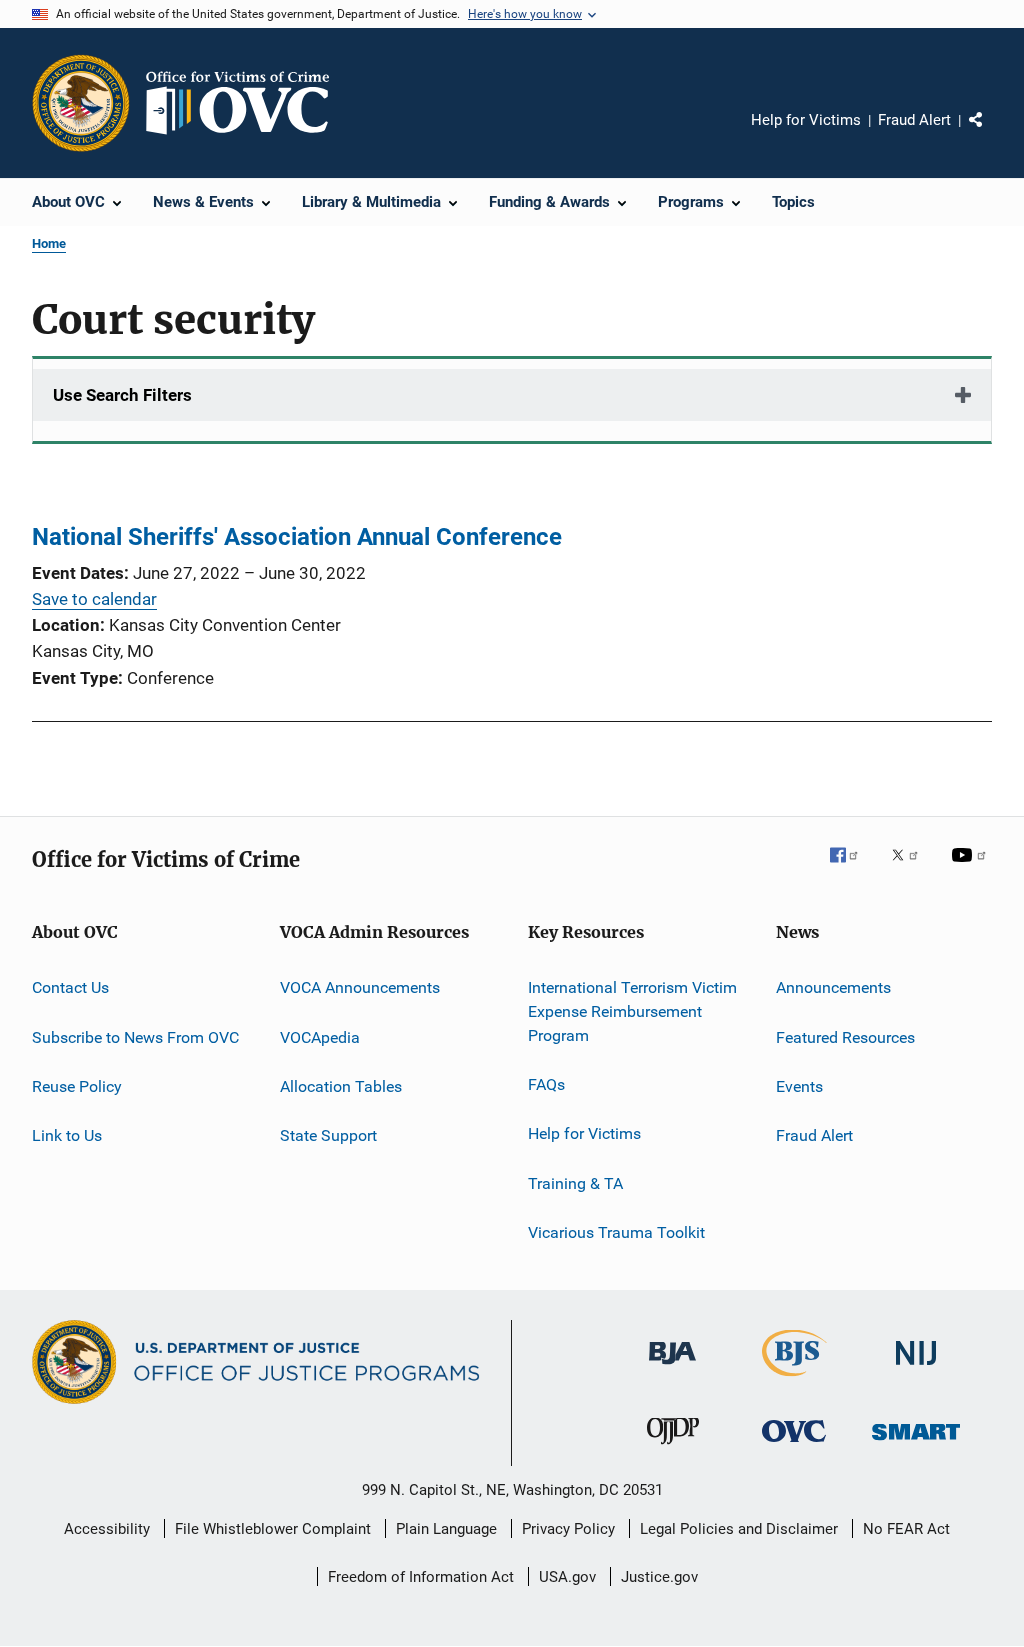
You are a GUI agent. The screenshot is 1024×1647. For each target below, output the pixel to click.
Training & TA (575, 1183)
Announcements (833, 987)
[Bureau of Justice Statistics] (794, 1380)
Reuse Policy (77, 1086)
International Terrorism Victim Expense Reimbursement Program (632, 1011)
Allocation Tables (341, 1086)
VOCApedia (320, 1036)
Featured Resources (845, 1036)
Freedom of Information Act (421, 1577)
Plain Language (446, 1529)
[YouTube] (972, 869)
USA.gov (567, 1577)
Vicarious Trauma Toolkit (616, 1232)
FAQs (546, 1084)
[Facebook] (852, 869)
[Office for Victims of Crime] (794, 1445)
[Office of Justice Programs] (81, 103)
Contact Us (70, 987)
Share (992, 134)
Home (49, 243)
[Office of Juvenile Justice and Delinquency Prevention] (673, 1448)
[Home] (246, 103)
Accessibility (107, 1529)
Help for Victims (806, 120)
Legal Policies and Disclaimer (739, 1529)
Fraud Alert (914, 120)
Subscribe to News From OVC (135, 1036)
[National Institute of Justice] (916, 1368)
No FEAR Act (906, 1529)
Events (799, 1086)
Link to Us (67, 1135)
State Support (328, 1135)
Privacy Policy (568, 1529)
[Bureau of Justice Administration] (672, 1368)
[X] (912, 869)
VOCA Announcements (360, 987)
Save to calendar (94, 599)
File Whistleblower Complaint (273, 1529)
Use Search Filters (122, 395)
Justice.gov (659, 1577)
